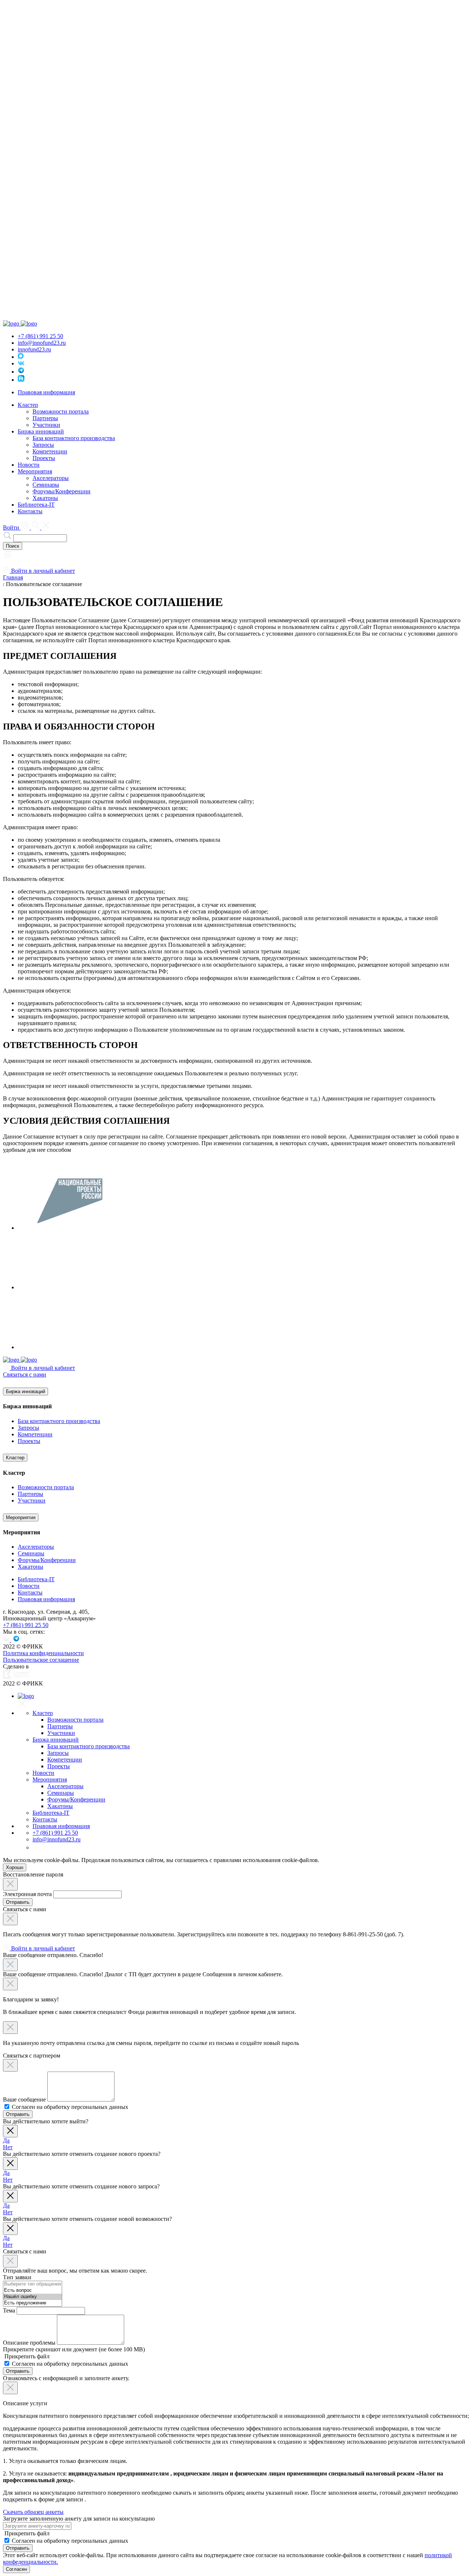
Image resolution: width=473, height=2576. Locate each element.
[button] (8, 557)
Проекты (44, 458)
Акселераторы (51, 478)
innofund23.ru (34, 349)
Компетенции (50, 451)
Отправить (18, 1902)
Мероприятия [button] (35, 471)
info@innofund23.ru (42, 343)
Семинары (46, 485)
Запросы (43, 445)
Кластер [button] (28, 405)
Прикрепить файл (26, 2356)
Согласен (16, 2569)
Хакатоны (45, 498)
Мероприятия (21, 1517)
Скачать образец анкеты (33, 2512)
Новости (29, 465)
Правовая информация (46, 392)
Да (6, 2141)
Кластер (15, 1458)
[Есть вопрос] (33, 2291)
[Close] (10, 1884)
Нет (8, 2147)
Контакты (30, 511)
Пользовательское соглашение (41, 1660)
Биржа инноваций (25, 1391)
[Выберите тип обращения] (33, 2284)
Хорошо (15, 1867)
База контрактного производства (74, 438)
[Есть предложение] (33, 2303)
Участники (46, 425)
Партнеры (45, 418)
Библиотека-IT (36, 505)
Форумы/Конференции (62, 491)
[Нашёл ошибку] (33, 2297)
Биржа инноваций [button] (41, 431)
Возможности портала (61, 411)
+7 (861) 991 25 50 (40, 336)
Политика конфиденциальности (43, 1653)
